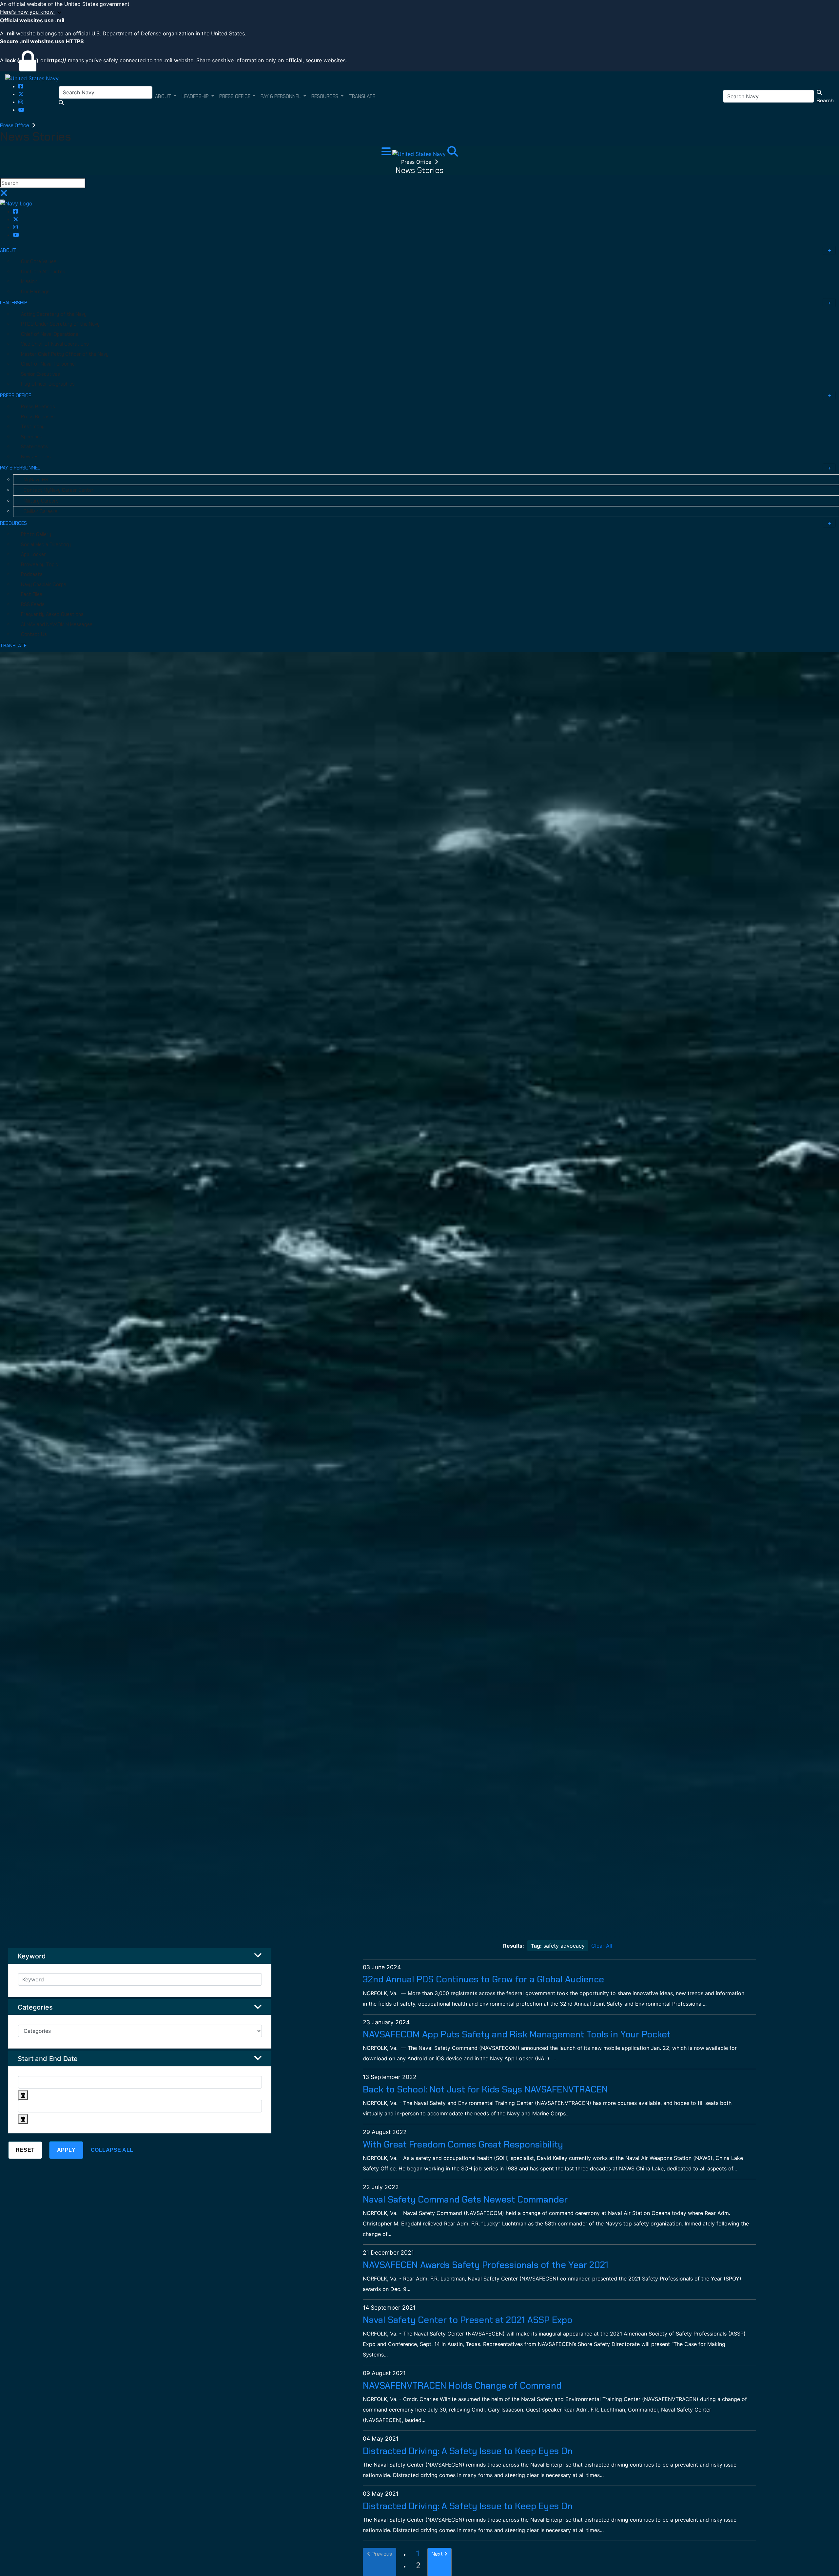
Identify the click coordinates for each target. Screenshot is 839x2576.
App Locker (33, 554)
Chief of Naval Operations (50, 334)
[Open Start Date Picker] (23, 2095)
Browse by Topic (39, 564)
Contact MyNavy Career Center (59, 490)
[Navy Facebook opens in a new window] (21, 86)
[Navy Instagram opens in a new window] (21, 102)
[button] (419, 12)
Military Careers (41, 501)
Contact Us (34, 634)
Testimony (33, 427)
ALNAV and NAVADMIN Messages (57, 624)
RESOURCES (13, 523)
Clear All (602, 1946)
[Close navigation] (4, 195)
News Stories (36, 457)
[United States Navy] (32, 78)
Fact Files (32, 594)
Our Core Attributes (43, 272)
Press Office (15, 125)
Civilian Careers (40, 511)
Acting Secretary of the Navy (54, 314)
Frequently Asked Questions (52, 614)
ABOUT (8, 250)
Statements (34, 447)
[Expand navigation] (387, 153)
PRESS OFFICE (16, 395)
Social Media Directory (46, 544)
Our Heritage (35, 292)
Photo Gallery (36, 534)
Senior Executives (40, 374)
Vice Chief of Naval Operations (55, 344)
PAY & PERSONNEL (20, 468)
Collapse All (112, 2150)
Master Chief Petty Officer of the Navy (65, 354)
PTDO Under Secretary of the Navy (60, 324)
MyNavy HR (36, 480)
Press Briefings (38, 407)
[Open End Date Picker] (23, 2119)
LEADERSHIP (14, 303)
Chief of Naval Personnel (48, 364)
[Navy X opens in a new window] (21, 94)
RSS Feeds (33, 604)
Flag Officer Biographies (48, 384)
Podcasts (32, 574)
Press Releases (38, 417)
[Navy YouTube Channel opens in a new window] (21, 110)
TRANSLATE (13, 646)
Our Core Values (39, 261)
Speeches (32, 437)
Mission (29, 281)
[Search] (453, 153)
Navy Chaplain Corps (44, 584)
